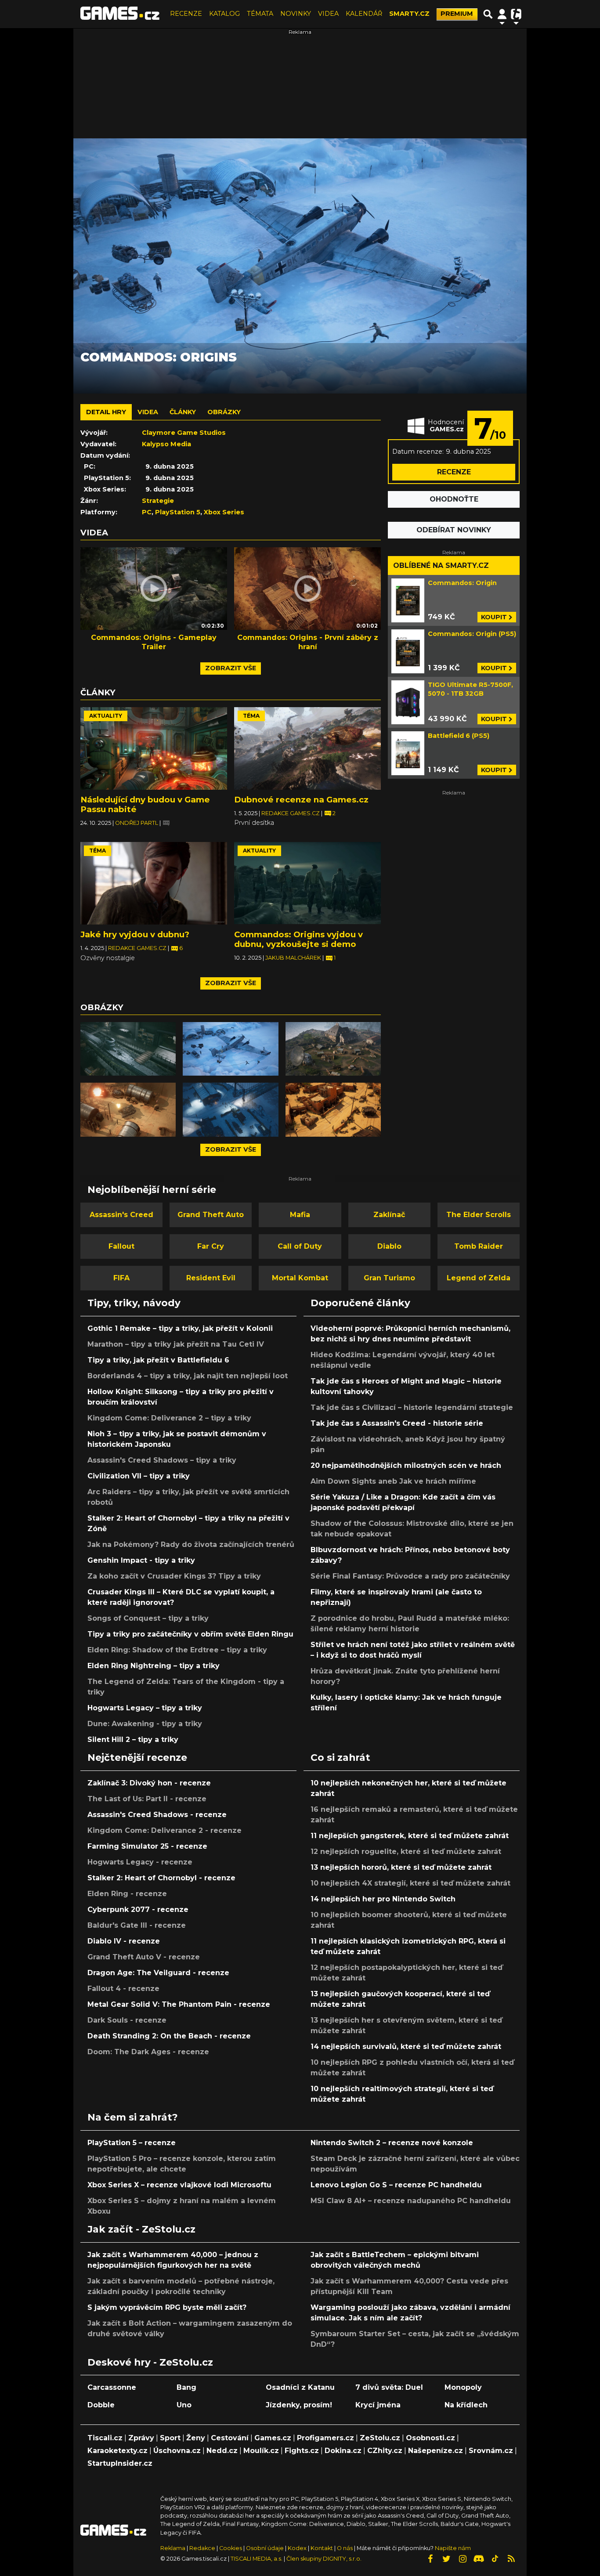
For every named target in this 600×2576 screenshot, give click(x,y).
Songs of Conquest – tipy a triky (148, 1618)
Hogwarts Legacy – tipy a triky (145, 1708)
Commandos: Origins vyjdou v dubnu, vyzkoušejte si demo (298, 939)
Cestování (230, 2438)
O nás (345, 2548)
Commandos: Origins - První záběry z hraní (308, 642)
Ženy (196, 2438)
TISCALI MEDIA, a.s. (257, 2559)
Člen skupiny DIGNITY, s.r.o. (324, 2559)
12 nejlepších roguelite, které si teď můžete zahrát (406, 1852)
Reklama (173, 2548)
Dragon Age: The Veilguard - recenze (158, 1973)
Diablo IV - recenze (124, 1941)
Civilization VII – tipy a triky (139, 1476)
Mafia (300, 1215)
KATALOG (224, 14)
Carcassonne (112, 2387)
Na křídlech (466, 2405)
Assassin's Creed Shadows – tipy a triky (162, 1460)
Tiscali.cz (105, 2438)
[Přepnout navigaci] (502, 14)
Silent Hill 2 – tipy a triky (133, 1740)
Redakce (202, 2548)
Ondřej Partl (137, 823)
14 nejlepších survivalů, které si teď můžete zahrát (406, 2047)
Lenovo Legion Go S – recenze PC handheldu (396, 2185)
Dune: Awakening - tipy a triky (145, 1724)
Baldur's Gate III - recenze (137, 1925)
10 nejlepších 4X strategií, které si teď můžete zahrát (410, 1883)
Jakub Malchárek (294, 958)
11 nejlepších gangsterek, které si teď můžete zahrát (410, 1836)
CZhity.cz (385, 2451)
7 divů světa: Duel (389, 2387)
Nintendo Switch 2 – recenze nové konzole (392, 2143)
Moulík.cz (261, 2451)
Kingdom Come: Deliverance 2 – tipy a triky (169, 1418)
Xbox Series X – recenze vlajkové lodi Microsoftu (179, 2185)
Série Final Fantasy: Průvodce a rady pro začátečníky (410, 1576)
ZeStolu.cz (380, 2438)
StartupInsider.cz (120, 2463)
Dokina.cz (343, 2451)
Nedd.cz (222, 2451)
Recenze (454, 472)
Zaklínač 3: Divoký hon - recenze (149, 1783)
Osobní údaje (265, 2548)
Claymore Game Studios (184, 433)
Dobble (101, 2405)
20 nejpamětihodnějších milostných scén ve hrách (406, 1465)
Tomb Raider (479, 1246)
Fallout (121, 1246)
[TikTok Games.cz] (495, 2559)
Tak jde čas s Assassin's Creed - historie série (397, 1423)
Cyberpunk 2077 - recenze (138, 1909)
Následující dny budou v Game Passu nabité (145, 804)
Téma (251, 716)
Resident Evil (211, 1278)
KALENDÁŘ (364, 14)
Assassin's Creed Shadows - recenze (157, 1815)
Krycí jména (378, 2405)
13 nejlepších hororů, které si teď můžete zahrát (401, 1867)
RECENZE (186, 14)
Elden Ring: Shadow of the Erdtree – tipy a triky (177, 1650)
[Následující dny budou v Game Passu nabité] (154, 748)
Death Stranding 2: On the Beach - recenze (169, 2036)
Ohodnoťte (454, 499)
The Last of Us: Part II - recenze (147, 1799)
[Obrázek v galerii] (128, 1049)
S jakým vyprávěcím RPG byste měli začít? (167, 2307)
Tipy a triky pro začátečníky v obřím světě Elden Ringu (190, 1634)
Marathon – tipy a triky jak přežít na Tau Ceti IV (176, 1344)
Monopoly (463, 2387)
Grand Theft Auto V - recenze (144, 1957)
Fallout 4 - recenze (123, 1989)
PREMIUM (457, 14)
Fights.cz (302, 2451)
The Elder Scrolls (479, 1215)
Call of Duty (300, 1246)
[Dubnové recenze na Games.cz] (307, 748)
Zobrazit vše (231, 668)
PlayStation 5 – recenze (132, 2143)
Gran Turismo (389, 1278)
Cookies (231, 2548)
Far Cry (211, 1246)
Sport (170, 2438)
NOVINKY (296, 14)
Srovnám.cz (491, 2451)
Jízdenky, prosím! (299, 2405)
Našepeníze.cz (436, 2451)
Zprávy (141, 2438)
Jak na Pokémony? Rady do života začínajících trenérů (191, 1545)
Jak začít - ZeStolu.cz (141, 2229)
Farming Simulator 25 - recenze (147, 1846)
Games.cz (273, 2438)
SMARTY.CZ (409, 14)
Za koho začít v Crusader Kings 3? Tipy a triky (174, 1576)
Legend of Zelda (479, 1278)
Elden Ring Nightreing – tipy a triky (154, 1666)
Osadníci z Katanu (300, 2387)
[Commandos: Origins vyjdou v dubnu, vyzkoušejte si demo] (307, 883)
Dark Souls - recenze (127, 2020)
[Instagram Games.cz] (463, 2559)
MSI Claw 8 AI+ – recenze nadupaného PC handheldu (411, 2201)
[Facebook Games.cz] (430, 2559)
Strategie (158, 501)
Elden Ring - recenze (127, 1894)
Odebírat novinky (454, 530)
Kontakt (322, 2548)
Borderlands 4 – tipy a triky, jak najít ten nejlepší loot (188, 1376)
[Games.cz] (120, 14)
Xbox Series (224, 512)
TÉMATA (260, 14)
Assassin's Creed (121, 1215)
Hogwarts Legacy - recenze (140, 1862)
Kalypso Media (166, 444)
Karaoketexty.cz (117, 2451)
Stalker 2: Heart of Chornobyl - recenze (161, 1878)
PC (147, 512)
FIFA (121, 1278)
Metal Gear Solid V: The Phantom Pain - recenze (179, 2004)
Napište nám (453, 2548)
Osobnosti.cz (430, 2438)
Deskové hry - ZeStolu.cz (150, 2362)
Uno (184, 2405)
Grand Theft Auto (211, 1215)
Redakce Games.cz (291, 813)
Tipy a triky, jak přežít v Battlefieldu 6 (158, 1360)
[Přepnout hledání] (488, 14)
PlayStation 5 (178, 512)
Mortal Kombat (300, 1278)
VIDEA (328, 14)
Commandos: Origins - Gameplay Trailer (154, 642)
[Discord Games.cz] (479, 2559)
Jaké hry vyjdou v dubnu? (135, 934)
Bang (186, 2387)
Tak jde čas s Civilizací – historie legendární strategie (412, 1407)
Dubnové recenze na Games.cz (301, 800)
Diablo (389, 1246)
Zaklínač (389, 1215)
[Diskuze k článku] (166, 823)
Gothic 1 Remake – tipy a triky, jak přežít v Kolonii (180, 1328)
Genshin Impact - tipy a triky (141, 1560)
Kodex (298, 2548)
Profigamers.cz (325, 2438)
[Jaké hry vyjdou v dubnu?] (154, 883)
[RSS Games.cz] (511, 2559)
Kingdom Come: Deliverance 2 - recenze (164, 1830)
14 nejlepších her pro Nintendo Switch (383, 1899)
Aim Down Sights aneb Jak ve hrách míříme (393, 1481)
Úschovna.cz (177, 2451)
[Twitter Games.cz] (446, 2559)
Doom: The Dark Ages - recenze (148, 2052)
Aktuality (106, 716)
